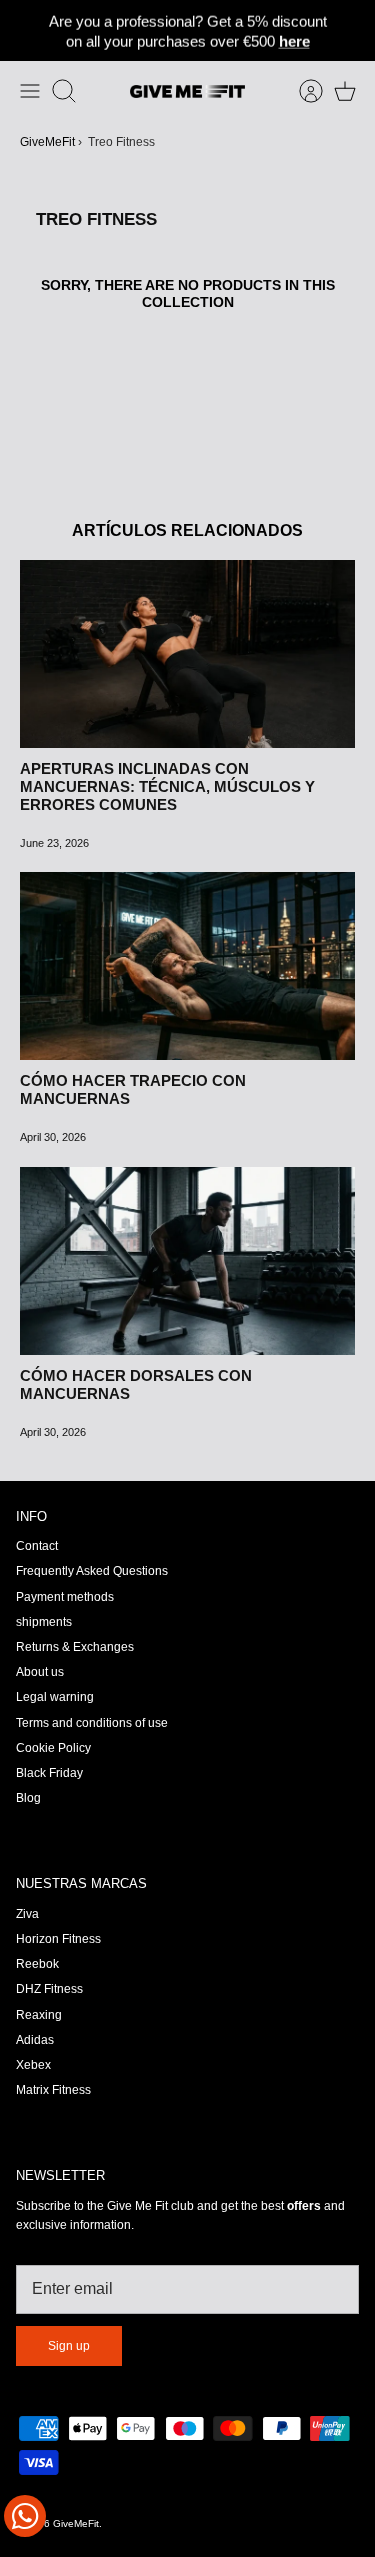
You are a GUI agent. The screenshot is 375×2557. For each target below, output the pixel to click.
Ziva (27, 1914)
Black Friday (49, 1773)
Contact (37, 1546)
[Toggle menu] (30, 91)
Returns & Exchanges (75, 1647)
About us (40, 1672)
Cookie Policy (53, 1748)
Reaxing (39, 2015)
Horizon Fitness (58, 1939)
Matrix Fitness (53, 2090)
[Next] (350, 31)
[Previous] (25, 31)
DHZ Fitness (49, 1989)
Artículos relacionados (187, 530)
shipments (44, 1622)
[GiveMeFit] (187, 91)
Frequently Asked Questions (92, 1571)
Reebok (37, 1964)
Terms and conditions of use (92, 1723)
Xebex (33, 2065)
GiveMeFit (47, 142)
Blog (28, 1798)
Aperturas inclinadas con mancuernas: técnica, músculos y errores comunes (167, 786)
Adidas (35, 2040)
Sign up (69, 2346)
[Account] (301, 91)
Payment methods (65, 1597)
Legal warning (55, 1697)
